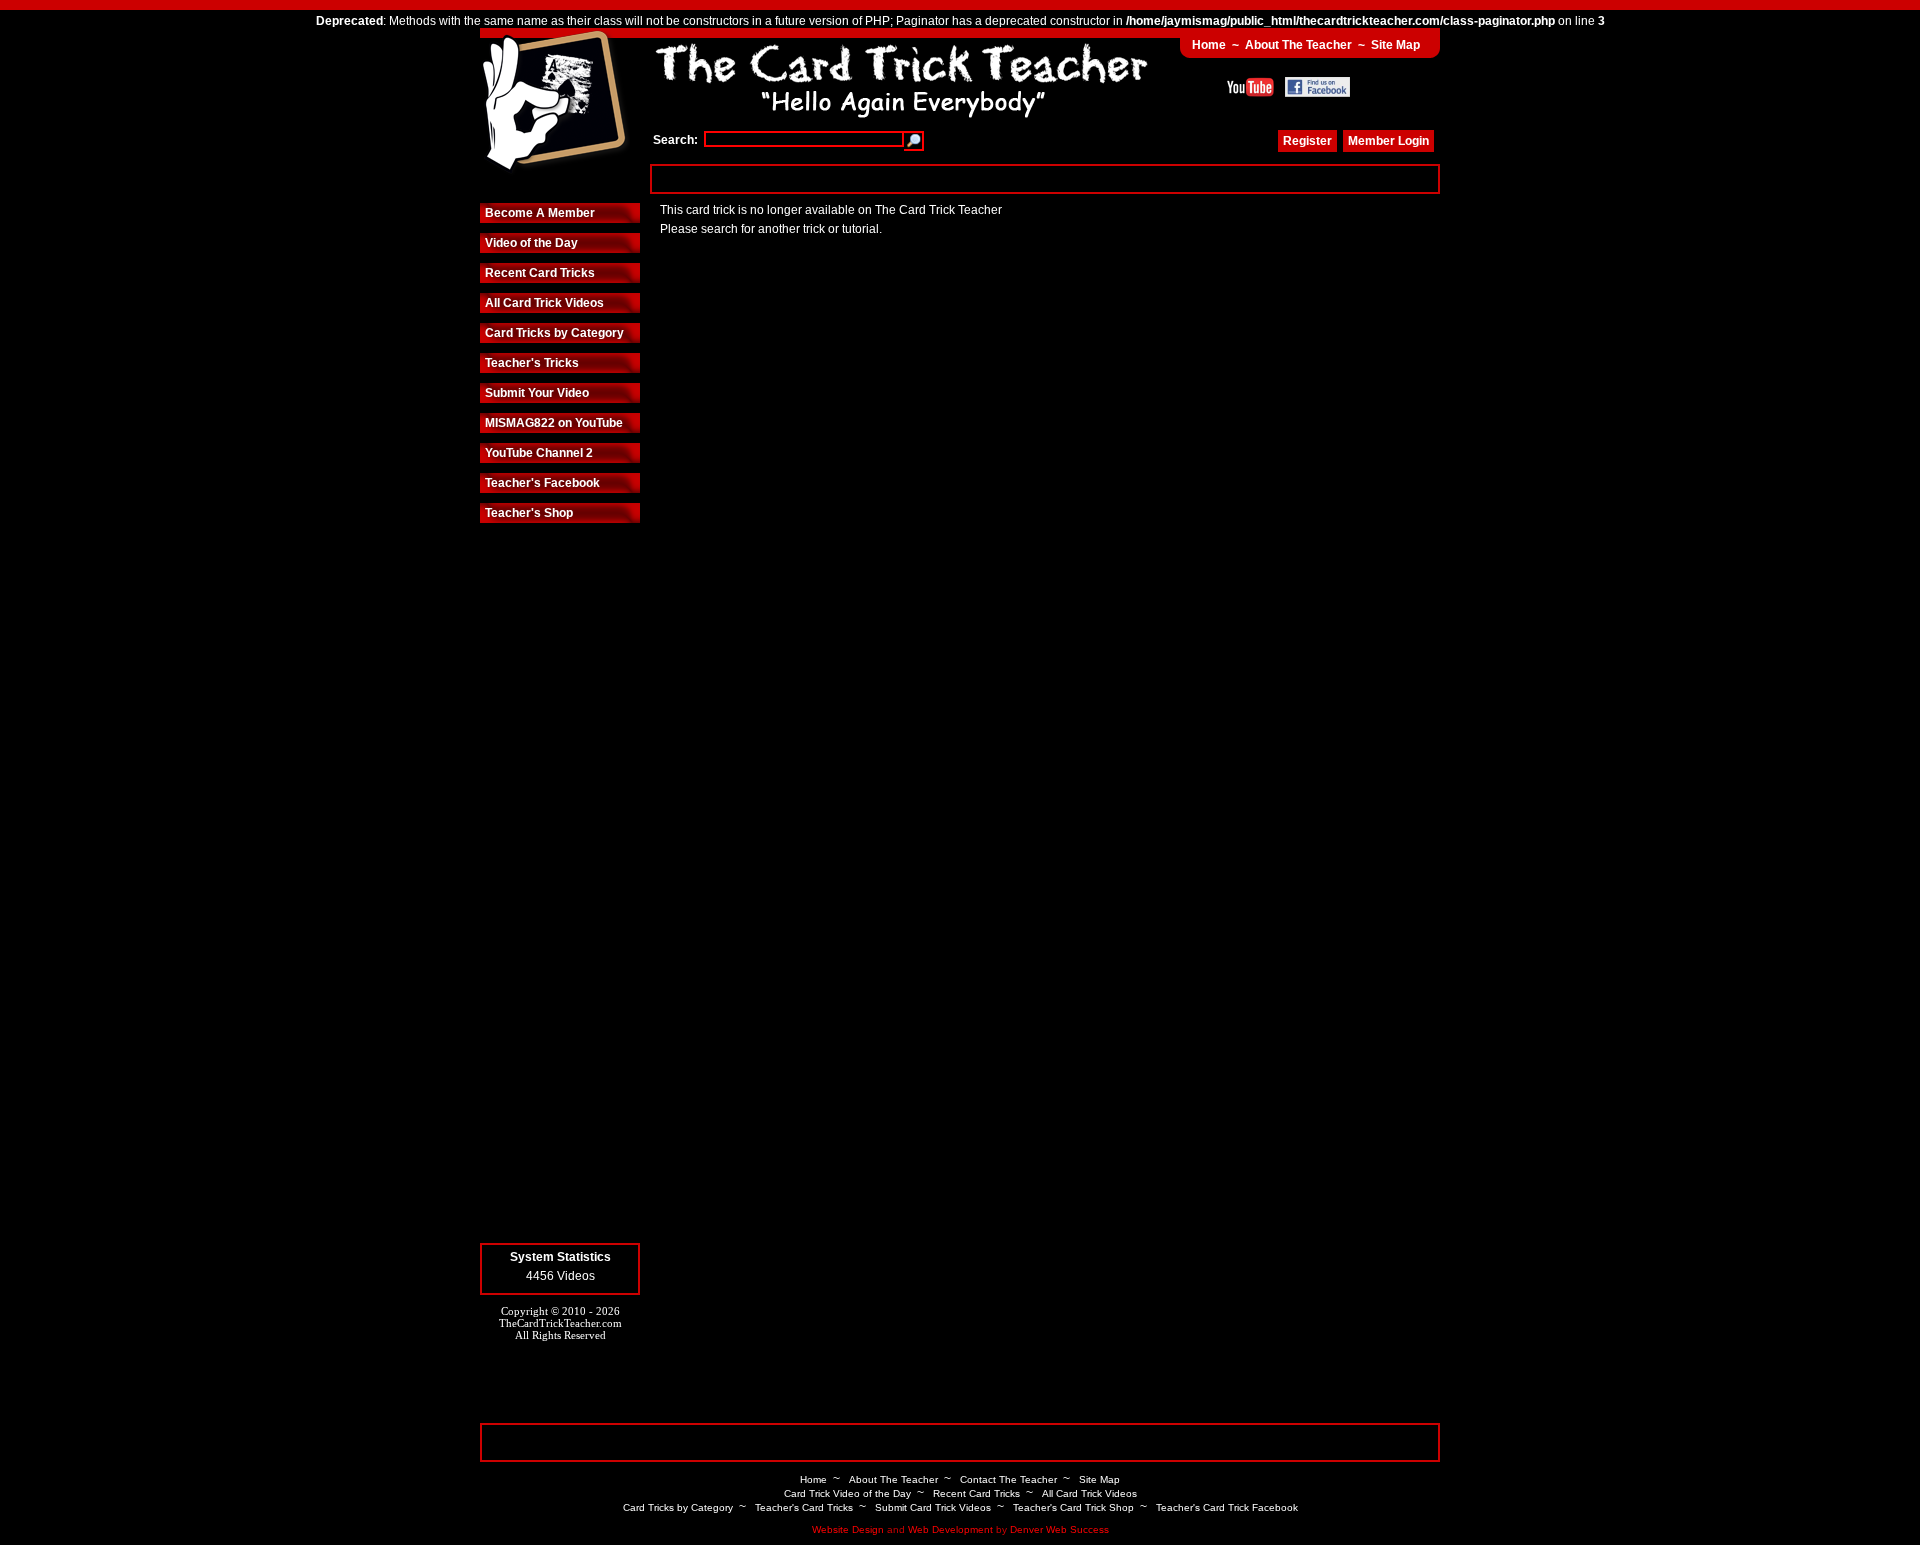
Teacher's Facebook (542, 483)
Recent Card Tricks (540, 273)
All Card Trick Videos (544, 303)
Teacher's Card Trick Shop (1073, 1507)
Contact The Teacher (1008, 1479)
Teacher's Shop (529, 513)
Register (1307, 141)
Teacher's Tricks (532, 363)
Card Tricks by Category (554, 333)
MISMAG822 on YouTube (554, 423)
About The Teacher (1298, 45)
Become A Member (540, 213)
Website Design (848, 1529)
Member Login (1388, 141)
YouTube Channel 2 (539, 453)
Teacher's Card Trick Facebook (1227, 1507)
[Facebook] (1317, 87)
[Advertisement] (1045, 178)
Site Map (1395, 45)
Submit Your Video (537, 393)
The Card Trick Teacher (555, 103)
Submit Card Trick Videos (933, 1507)
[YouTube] (1250, 87)
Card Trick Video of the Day (847, 1493)
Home (1209, 45)
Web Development (950, 1529)
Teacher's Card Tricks (804, 1507)
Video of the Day (531, 243)
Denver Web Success (1059, 1529)
